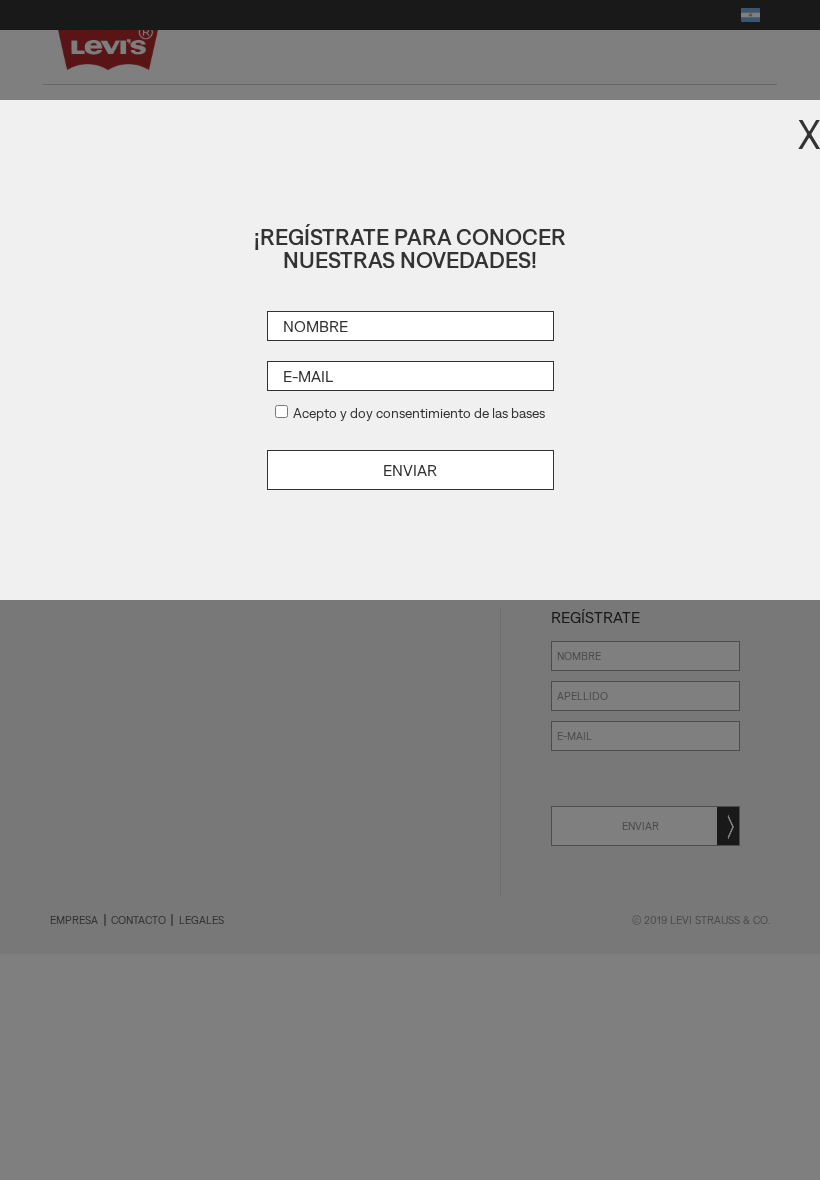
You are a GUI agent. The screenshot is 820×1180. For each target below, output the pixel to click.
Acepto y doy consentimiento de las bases (419, 413)
